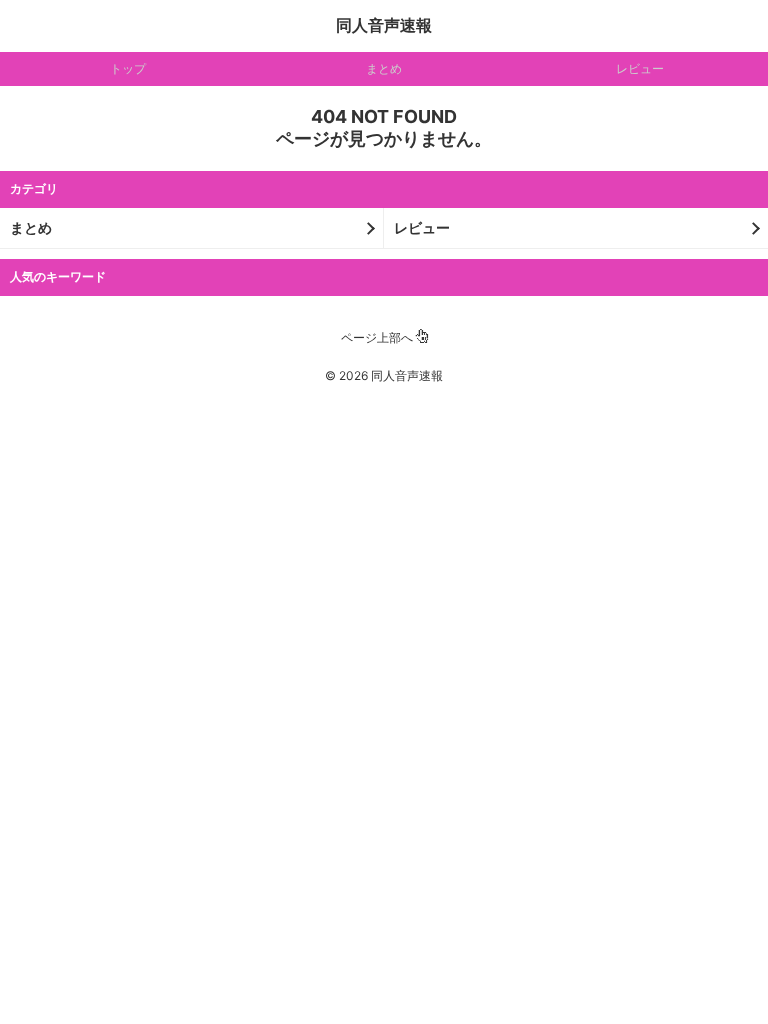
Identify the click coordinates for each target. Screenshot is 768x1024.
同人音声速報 (384, 25)
